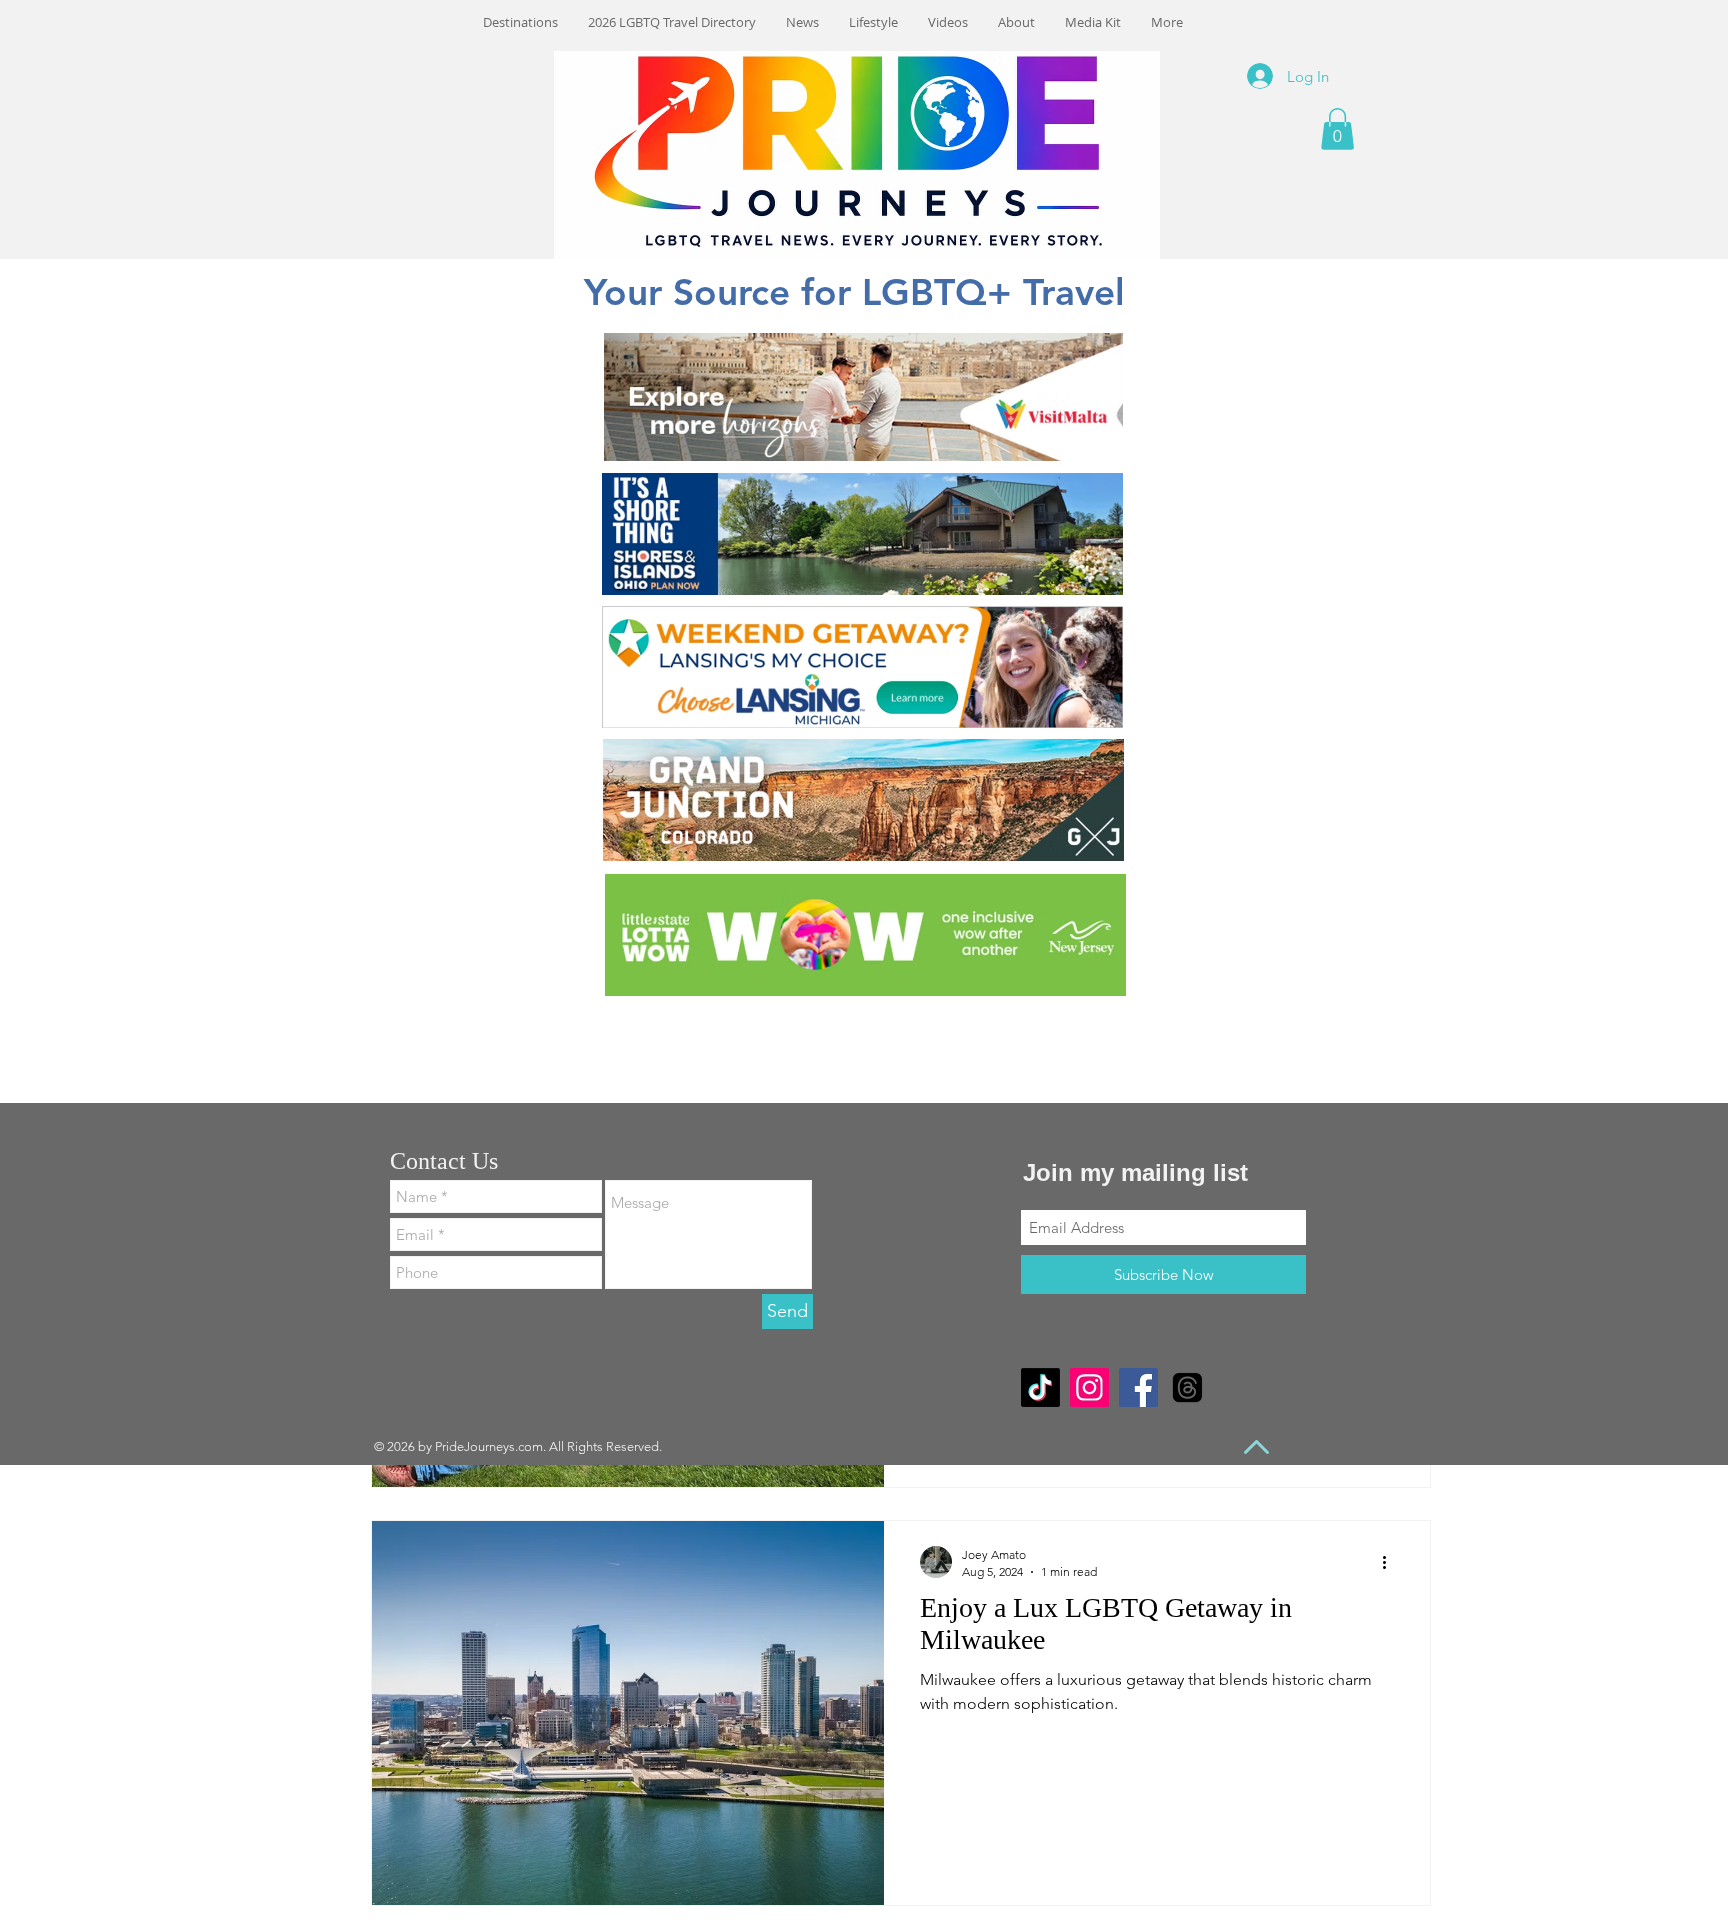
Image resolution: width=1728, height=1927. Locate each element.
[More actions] (1391, 1562)
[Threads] (1187, 1387)
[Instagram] (1089, 1387)
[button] (1337, 129)
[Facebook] (1138, 1387)
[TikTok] (1040, 1387)
